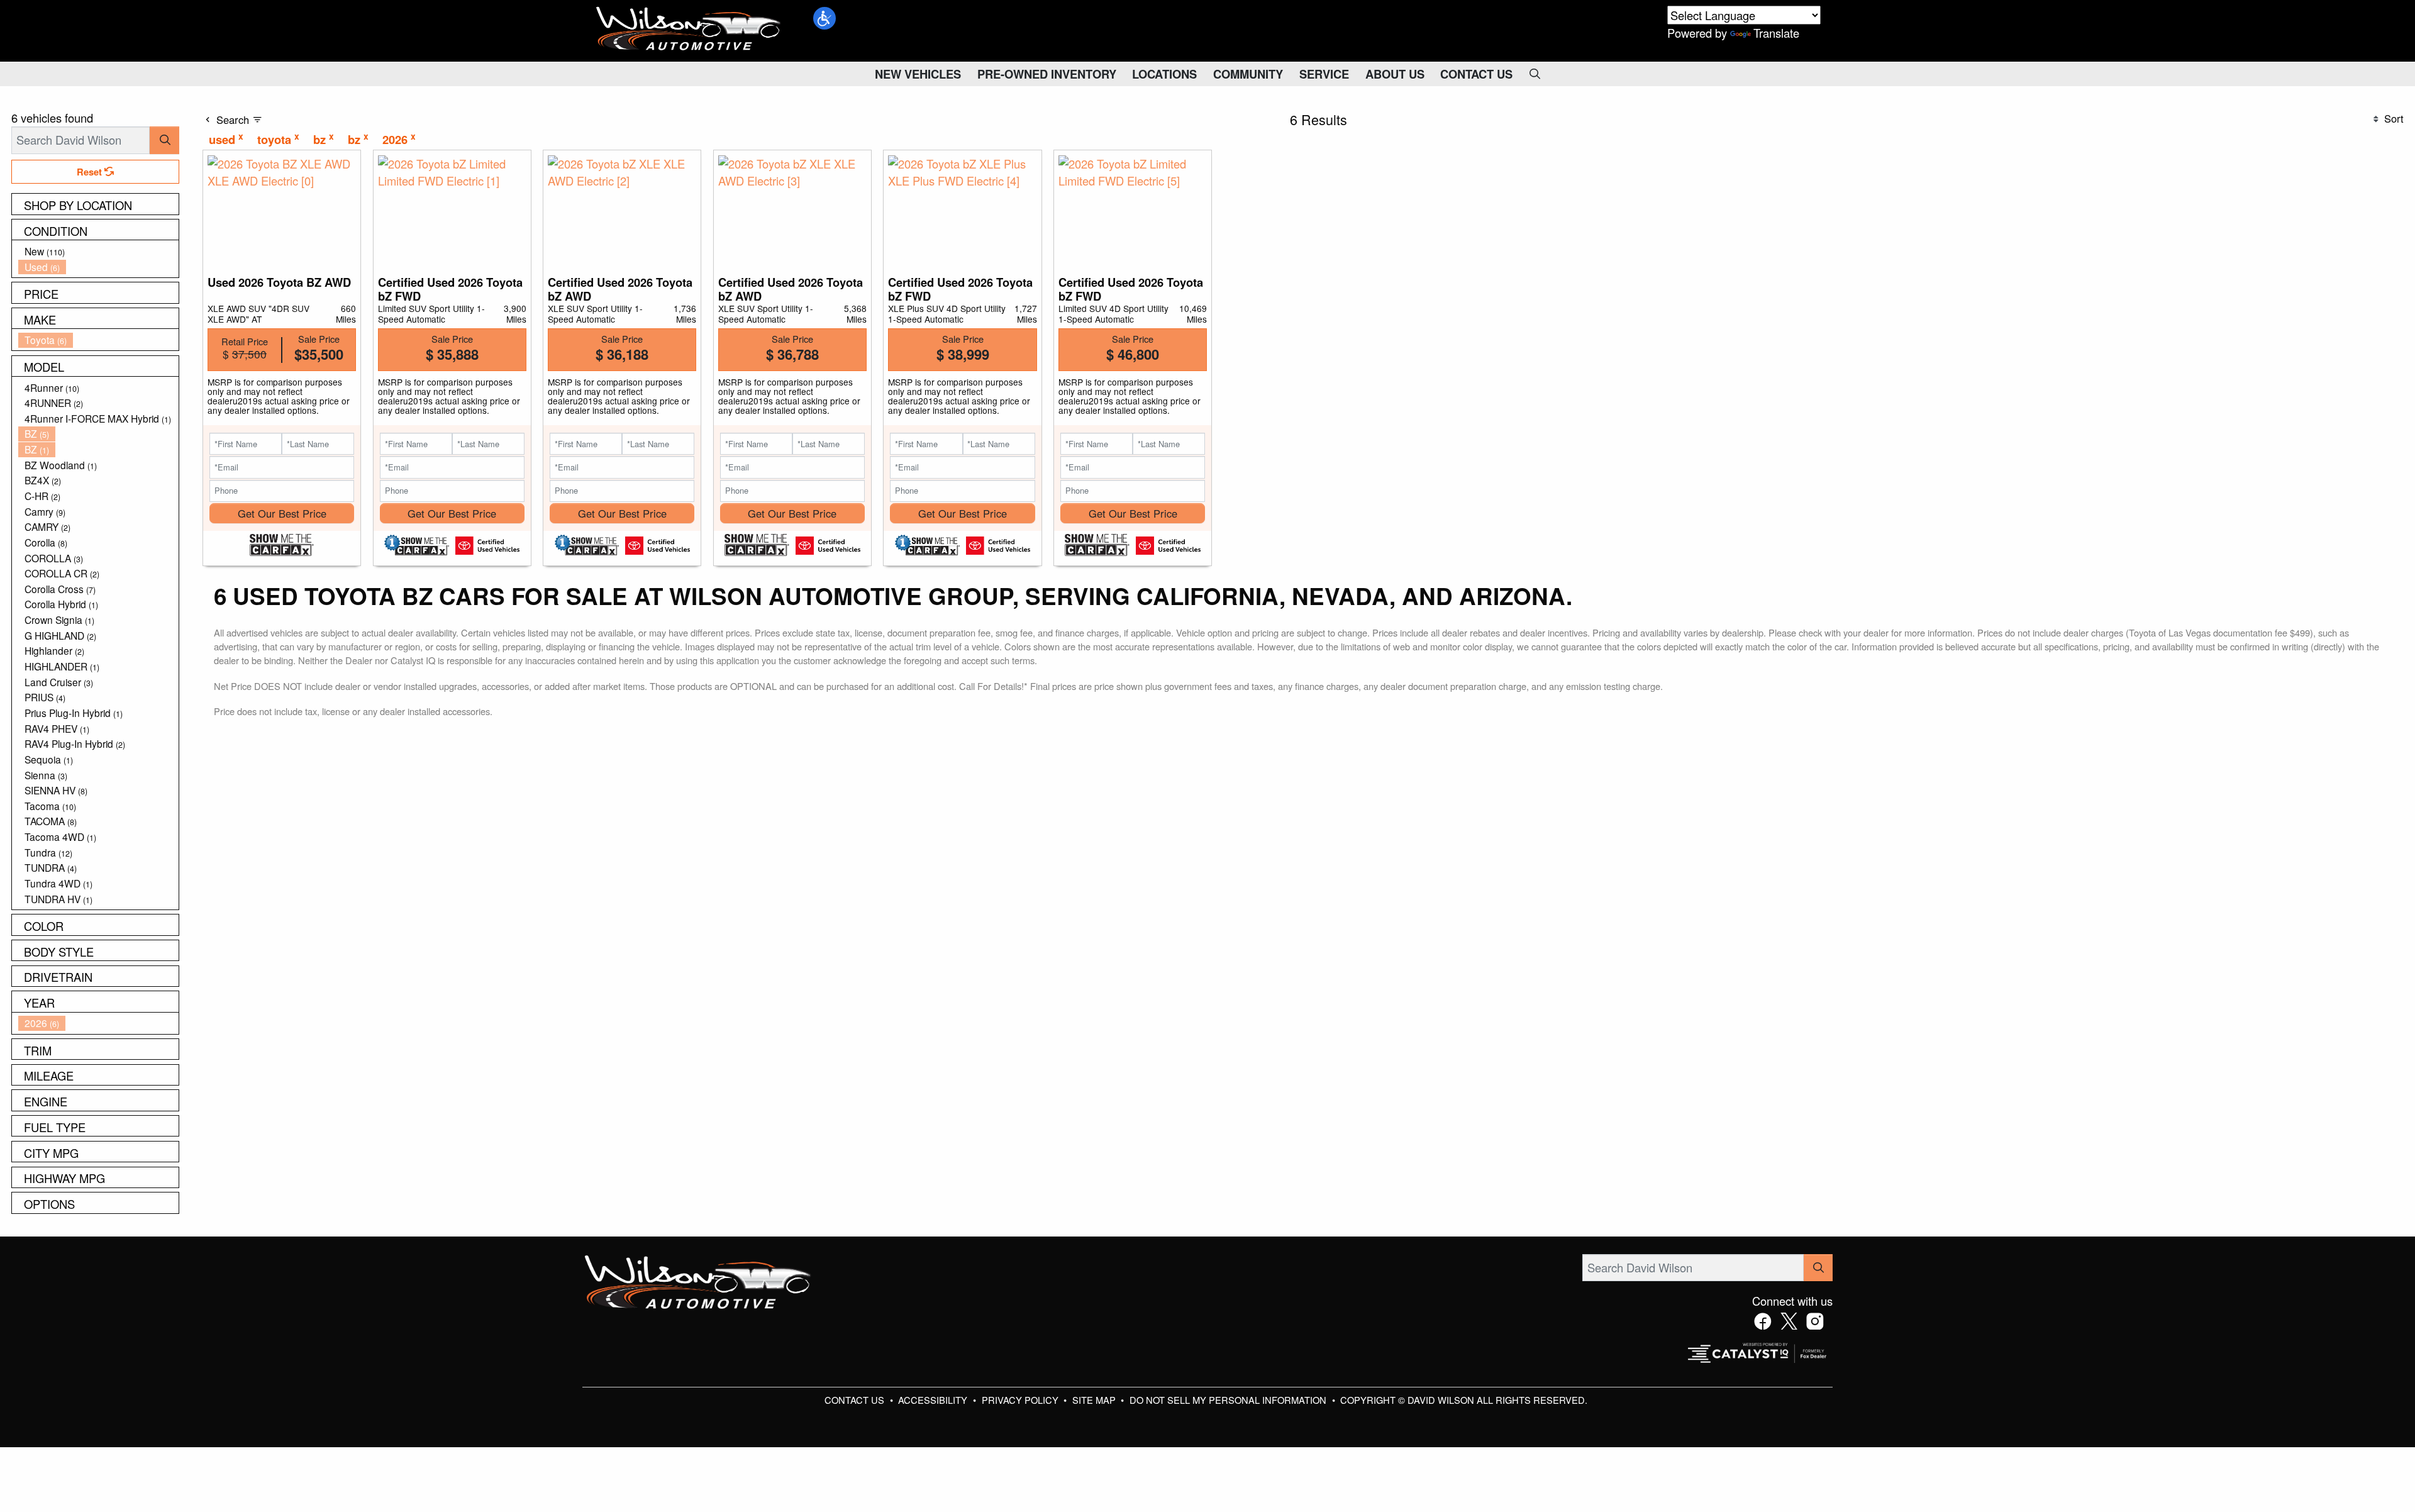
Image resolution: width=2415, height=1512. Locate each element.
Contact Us (856, 1400)
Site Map (1095, 1400)
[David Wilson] (689, 29)
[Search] (164, 140)
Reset (91, 172)
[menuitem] (99, 251)
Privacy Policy (1021, 1400)
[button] (824, 18)
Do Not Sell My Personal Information (1229, 1400)
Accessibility (934, 1400)
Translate (1776, 33)
